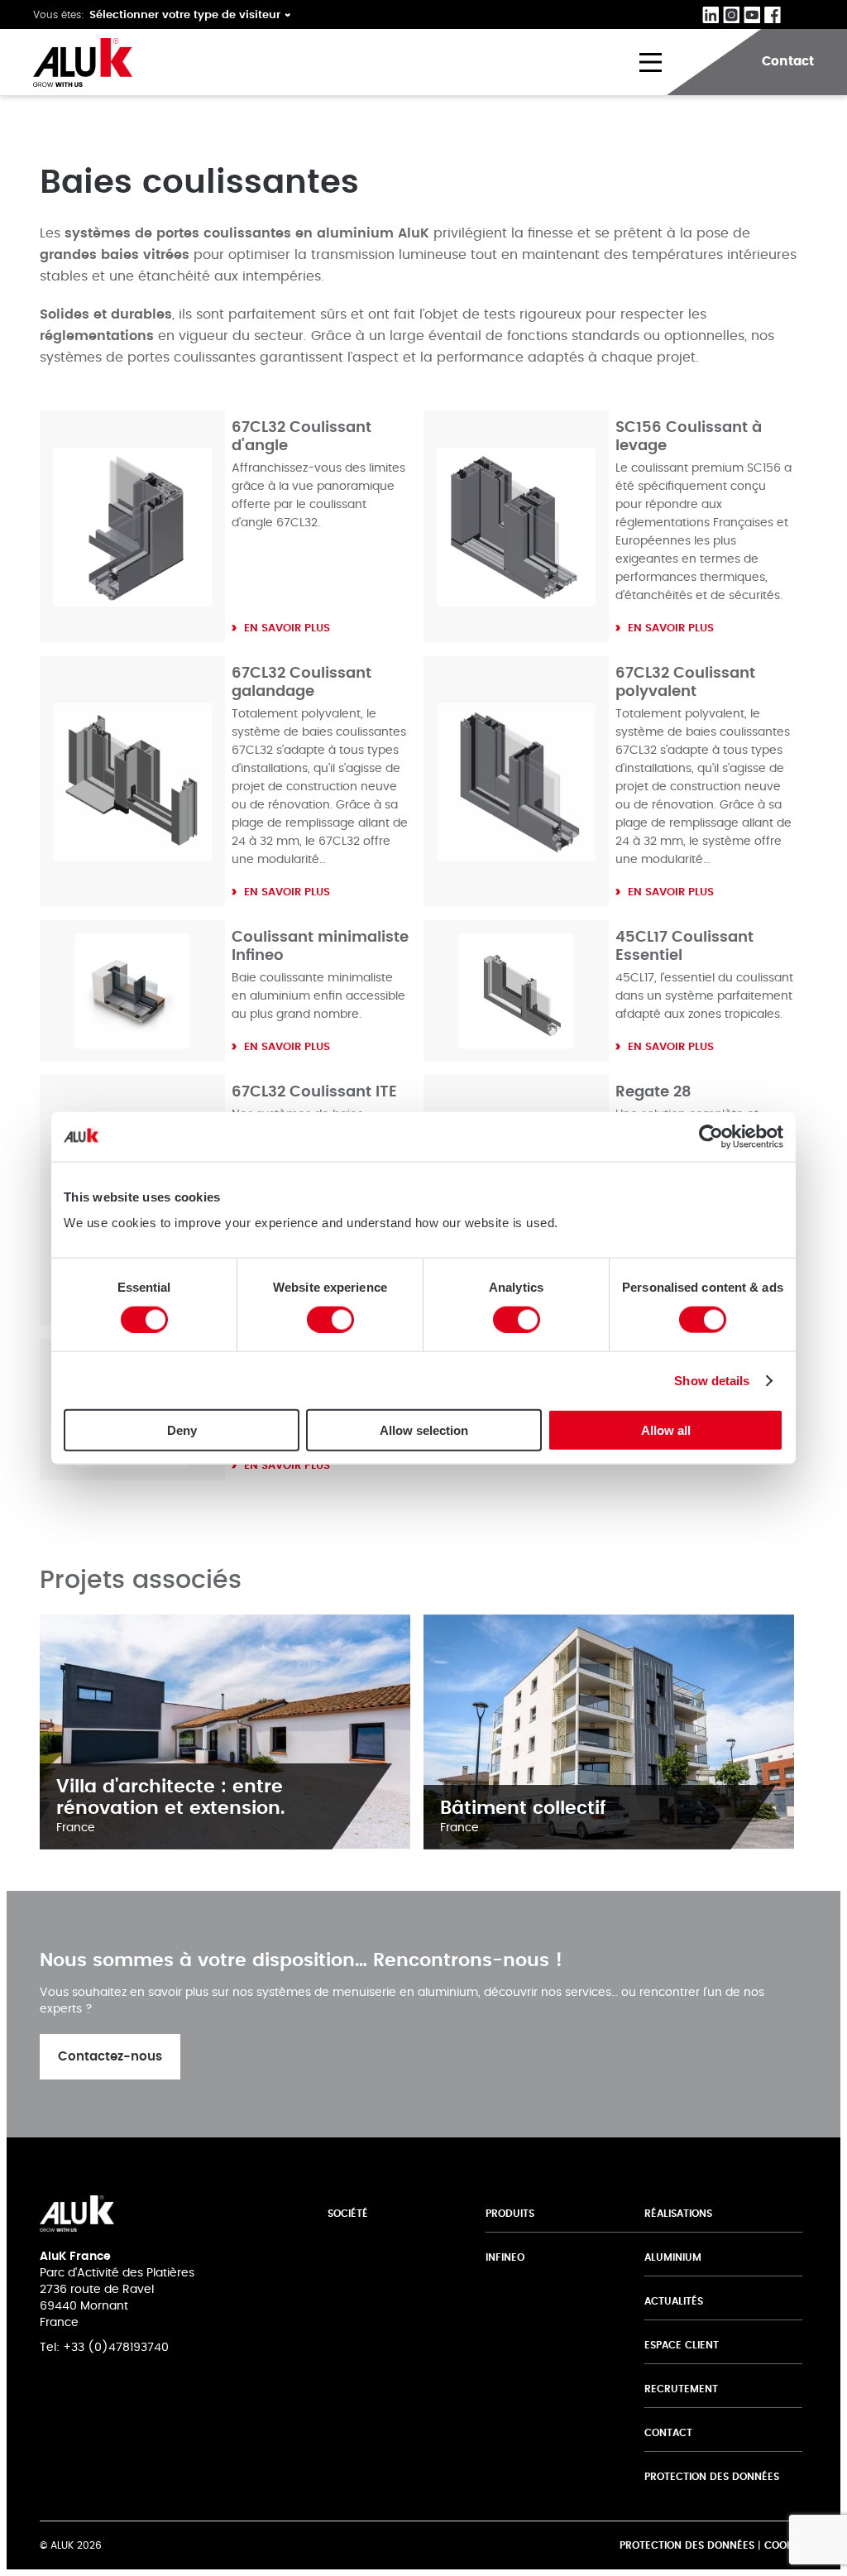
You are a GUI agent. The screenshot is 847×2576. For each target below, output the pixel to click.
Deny (182, 1430)
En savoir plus (287, 628)
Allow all (666, 1430)
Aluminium (673, 2257)
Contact (668, 2433)
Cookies (786, 2545)
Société (348, 2214)
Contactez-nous (110, 2057)
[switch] (330, 1319)
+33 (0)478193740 (116, 2348)
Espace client (682, 2345)
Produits (510, 2214)
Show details (712, 1380)
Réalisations (678, 2214)
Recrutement (681, 2389)
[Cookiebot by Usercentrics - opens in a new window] (711, 1136)
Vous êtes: (59, 15)
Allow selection (424, 1430)
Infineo (505, 2257)
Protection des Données (712, 2477)
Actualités (674, 2301)
